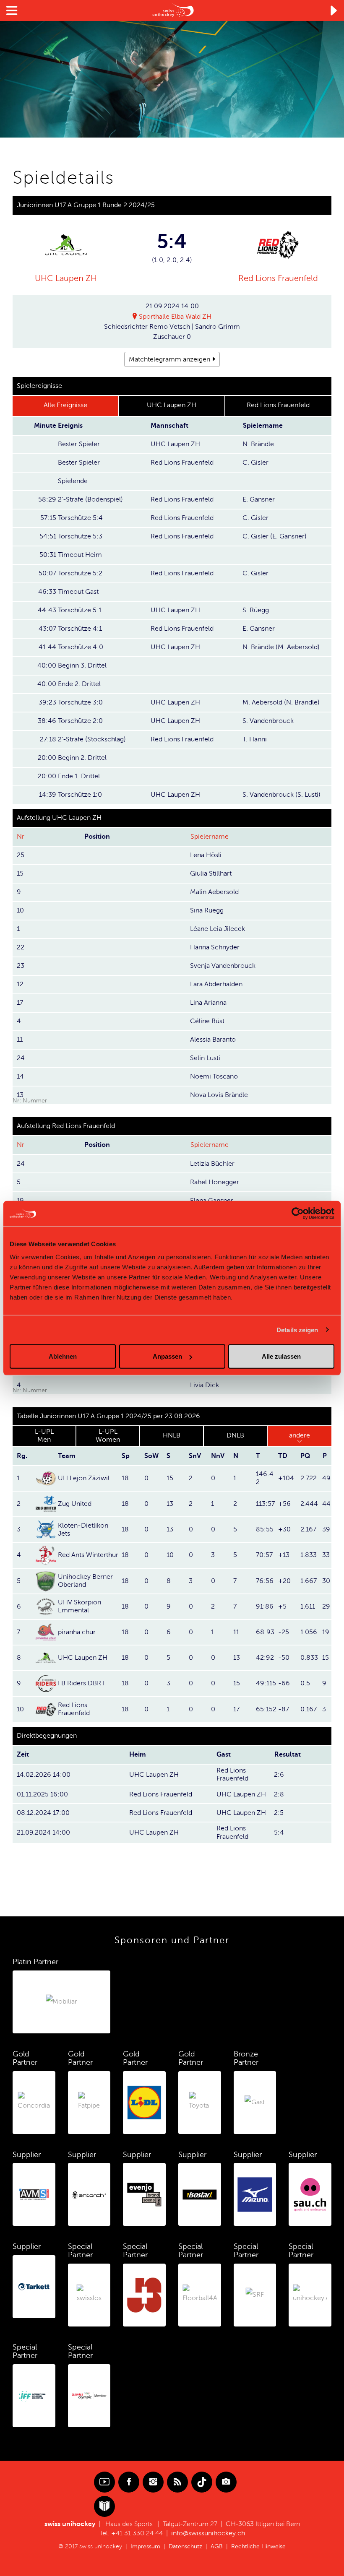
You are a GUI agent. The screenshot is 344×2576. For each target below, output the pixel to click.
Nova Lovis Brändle (219, 1095)
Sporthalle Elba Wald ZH (175, 317)
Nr (21, 837)
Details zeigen (297, 1330)
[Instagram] (153, 2482)
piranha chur (77, 1632)
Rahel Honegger (215, 1182)
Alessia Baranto (213, 1040)
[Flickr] (226, 2482)
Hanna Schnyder (215, 947)
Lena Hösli (206, 855)
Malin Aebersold (214, 892)
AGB (217, 2546)
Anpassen (167, 1356)
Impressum (145, 2546)
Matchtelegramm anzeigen (169, 359)
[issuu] (104, 2506)
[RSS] (177, 2482)
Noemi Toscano (214, 1076)
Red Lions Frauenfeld (278, 278)
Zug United (75, 1504)
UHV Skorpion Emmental (79, 1606)
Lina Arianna (208, 1003)
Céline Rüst (207, 1021)
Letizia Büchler (212, 1164)
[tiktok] (202, 2482)
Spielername (210, 837)
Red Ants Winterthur (88, 1555)
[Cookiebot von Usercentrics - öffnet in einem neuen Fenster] (298, 1213)
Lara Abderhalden (216, 984)
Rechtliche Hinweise (258, 2546)
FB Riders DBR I (81, 1683)
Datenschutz (185, 2546)
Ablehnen (63, 1356)
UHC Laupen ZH (66, 278)
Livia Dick (205, 1385)
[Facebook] (129, 2482)
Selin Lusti (205, 1058)
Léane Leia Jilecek (218, 929)
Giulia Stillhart (211, 873)
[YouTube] (104, 2482)
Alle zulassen (281, 1356)
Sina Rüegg (207, 910)
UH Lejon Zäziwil (84, 1478)
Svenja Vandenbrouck (223, 966)
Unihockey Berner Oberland (85, 1581)
